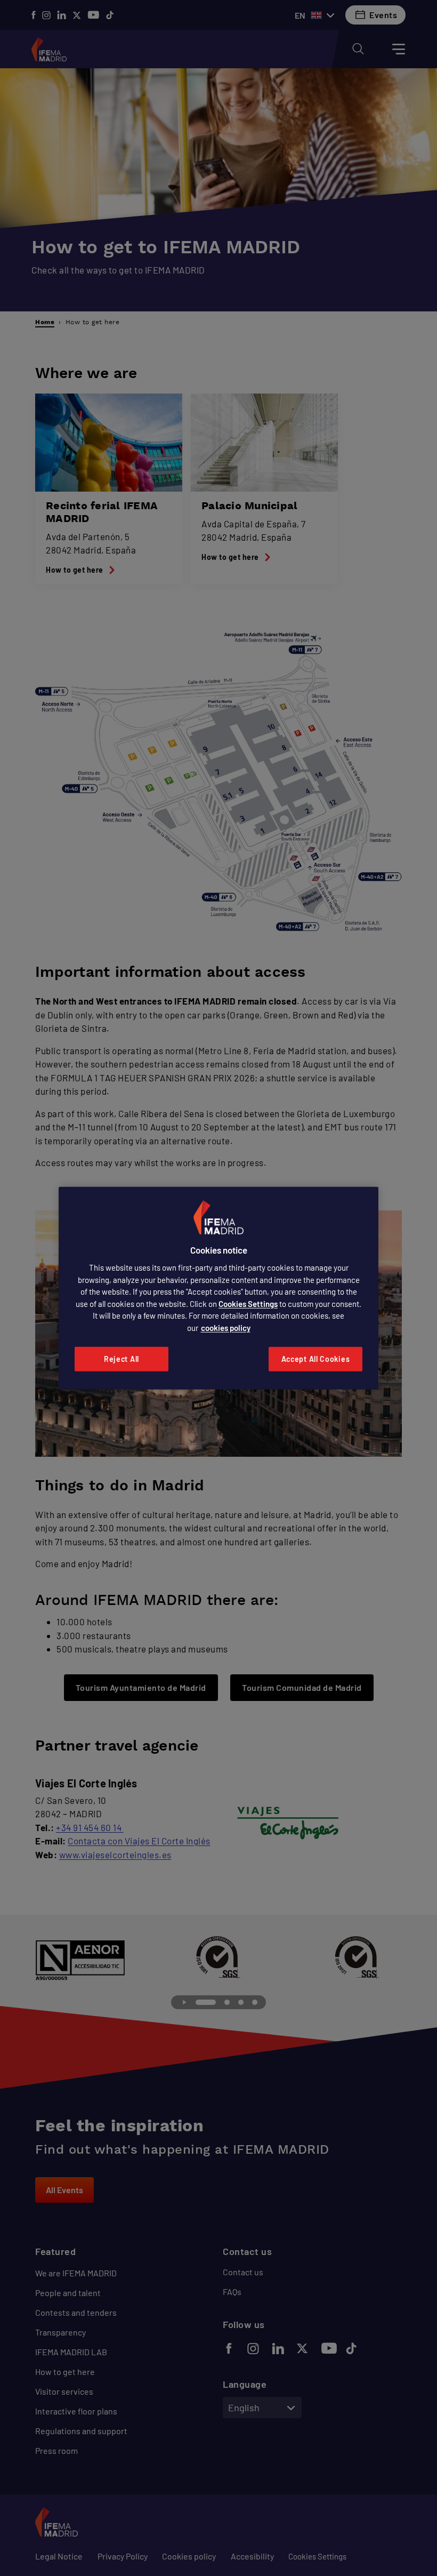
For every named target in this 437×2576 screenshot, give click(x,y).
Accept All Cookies (316, 1359)
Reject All (122, 1359)
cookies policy (226, 1328)
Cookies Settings (248, 1304)
